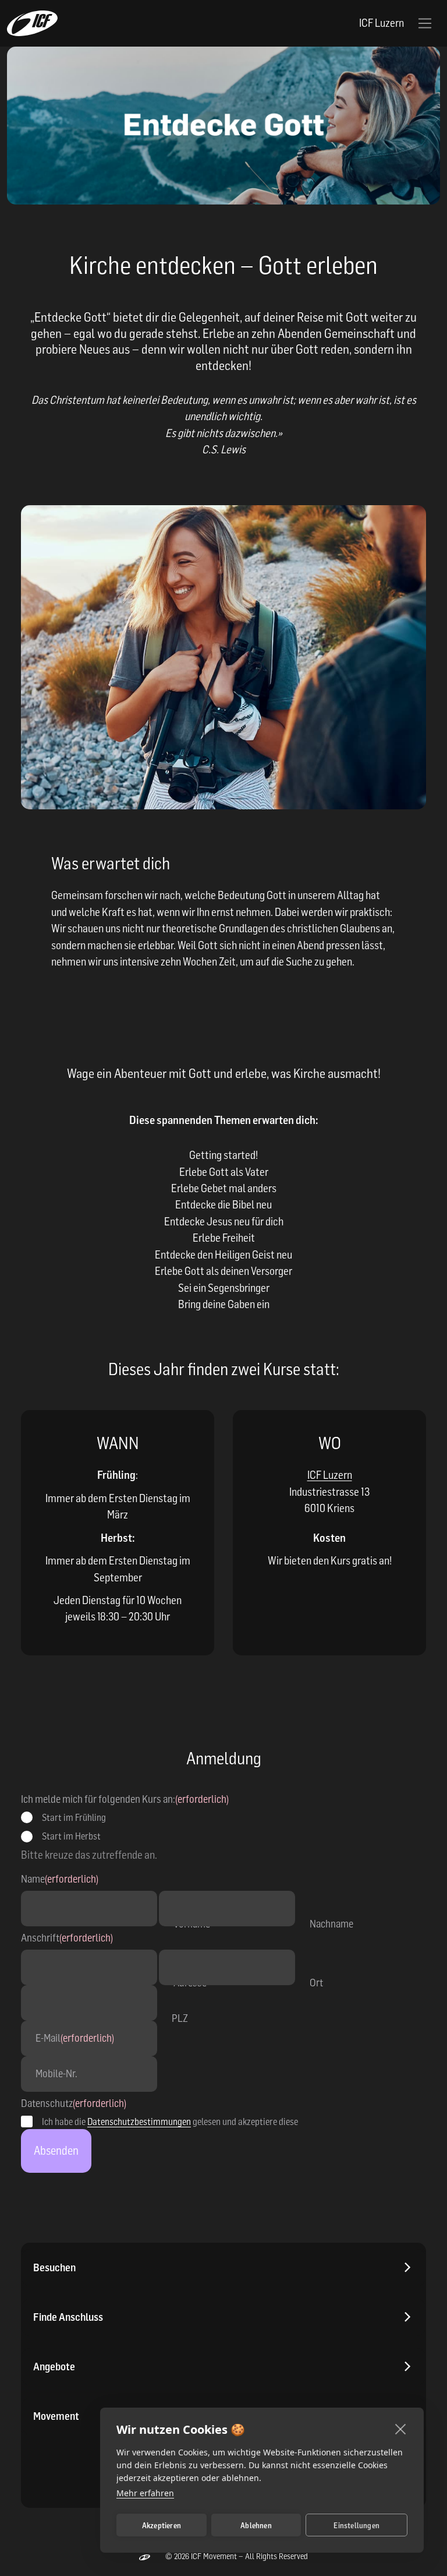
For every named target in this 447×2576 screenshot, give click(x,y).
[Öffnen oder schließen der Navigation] (425, 23)
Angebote (54, 2367)
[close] (401, 2429)
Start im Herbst (71, 1836)
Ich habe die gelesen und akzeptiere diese (170, 2122)
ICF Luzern (330, 1475)
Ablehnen (256, 2525)
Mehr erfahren (145, 2493)
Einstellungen (356, 2525)
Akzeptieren (162, 2525)
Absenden (56, 2151)
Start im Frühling (74, 1817)
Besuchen (54, 2267)
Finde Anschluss (68, 2317)
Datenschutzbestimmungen (139, 2122)
